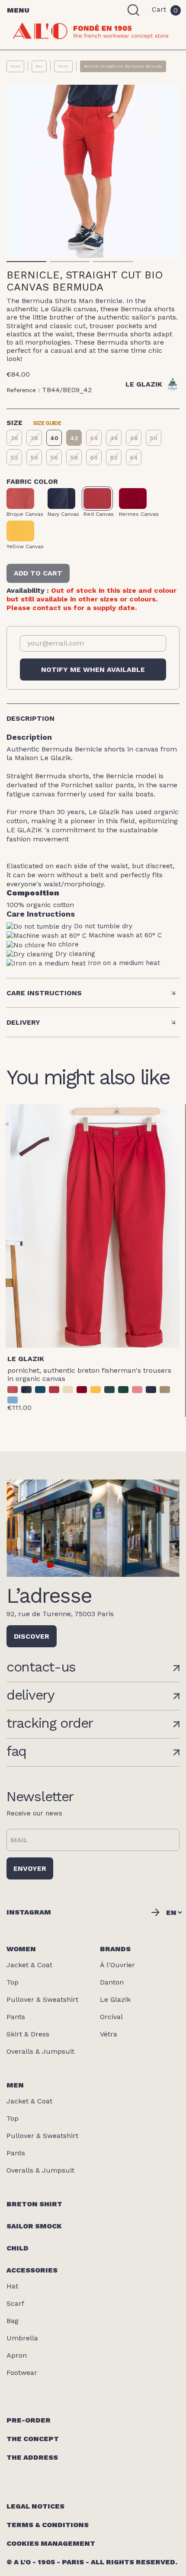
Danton (112, 1982)
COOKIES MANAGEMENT (51, 2543)
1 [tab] (27, 262)
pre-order (29, 2420)
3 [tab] (113, 262)
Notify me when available (93, 670)
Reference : (23, 390)
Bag (13, 2321)
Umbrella (22, 2338)
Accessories (32, 2270)
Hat (12, 2286)
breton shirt (34, 2204)
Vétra (109, 2034)
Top (13, 1982)
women (21, 1949)
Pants (16, 2017)
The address (32, 2457)
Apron (17, 2355)
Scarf (15, 2303)
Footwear (22, 2373)
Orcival (111, 2017)
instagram (29, 1912)
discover (32, 1636)
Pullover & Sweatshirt (42, 1999)
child (18, 2248)
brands (115, 1949)
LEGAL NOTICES (35, 2506)
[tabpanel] (93, 171)
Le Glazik (26, 1359)
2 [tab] (70, 262)
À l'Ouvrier (117, 1965)
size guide (47, 422)
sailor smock (34, 2226)
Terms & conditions (48, 2525)
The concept (33, 2439)
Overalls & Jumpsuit (40, 2051)
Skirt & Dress (28, 2034)
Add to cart (38, 573)
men (15, 2085)
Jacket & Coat (29, 1965)
